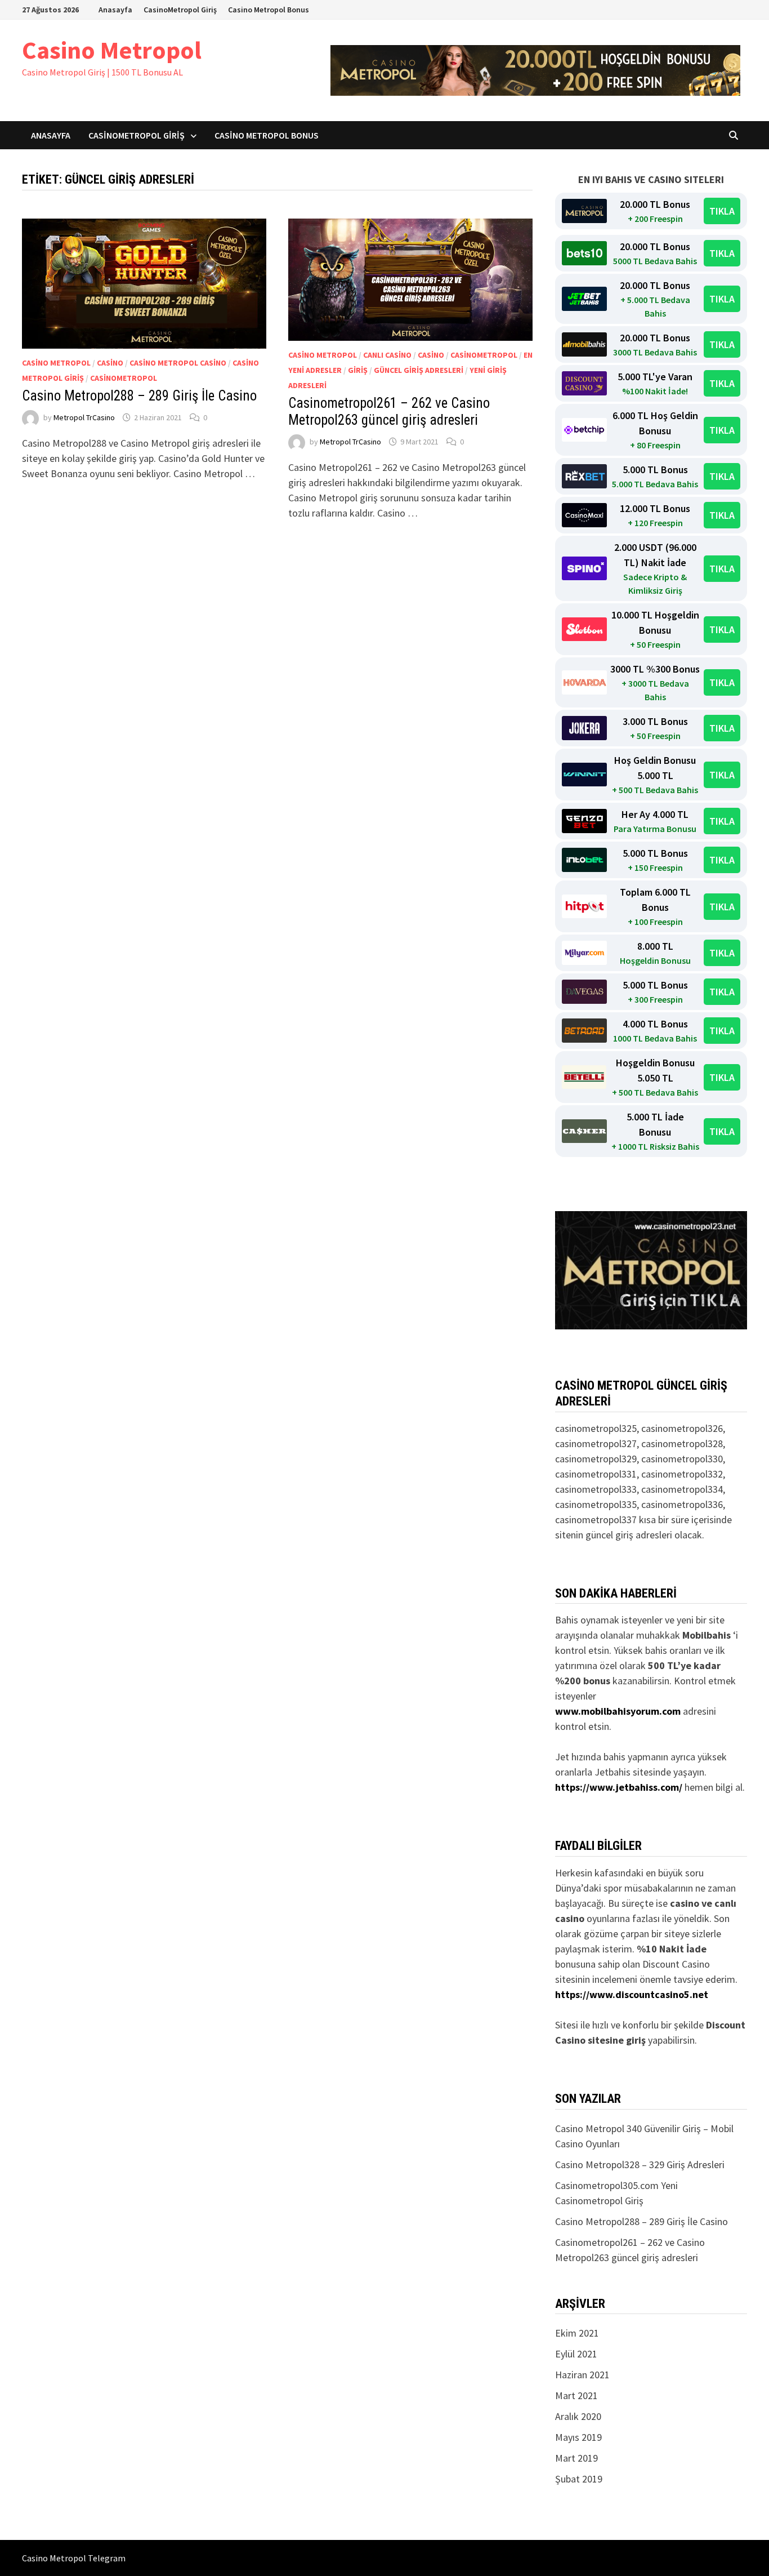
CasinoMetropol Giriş (180, 10)
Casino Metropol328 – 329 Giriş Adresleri (640, 2165)
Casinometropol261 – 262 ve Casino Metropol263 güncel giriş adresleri (389, 411)
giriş (358, 370)
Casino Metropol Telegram (74, 2558)
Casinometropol (124, 378)
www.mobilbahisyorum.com (618, 1711)
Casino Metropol (112, 50)
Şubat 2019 (579, 2479)
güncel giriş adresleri (419, 370)
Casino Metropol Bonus (269, 10)
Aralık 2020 (578, 2416)
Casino (110, 363)
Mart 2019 (576, 2458)
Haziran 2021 (582, 2375)
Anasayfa (115, 10)
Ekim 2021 (577, 2333)
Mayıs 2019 (578, 2437)
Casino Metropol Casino (178, 363)
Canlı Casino (387, 355)
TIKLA (722, 211)
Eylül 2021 (576, 2354)
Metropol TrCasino (84, 417)
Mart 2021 (576, 2395)
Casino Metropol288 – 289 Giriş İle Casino (139, 396)
